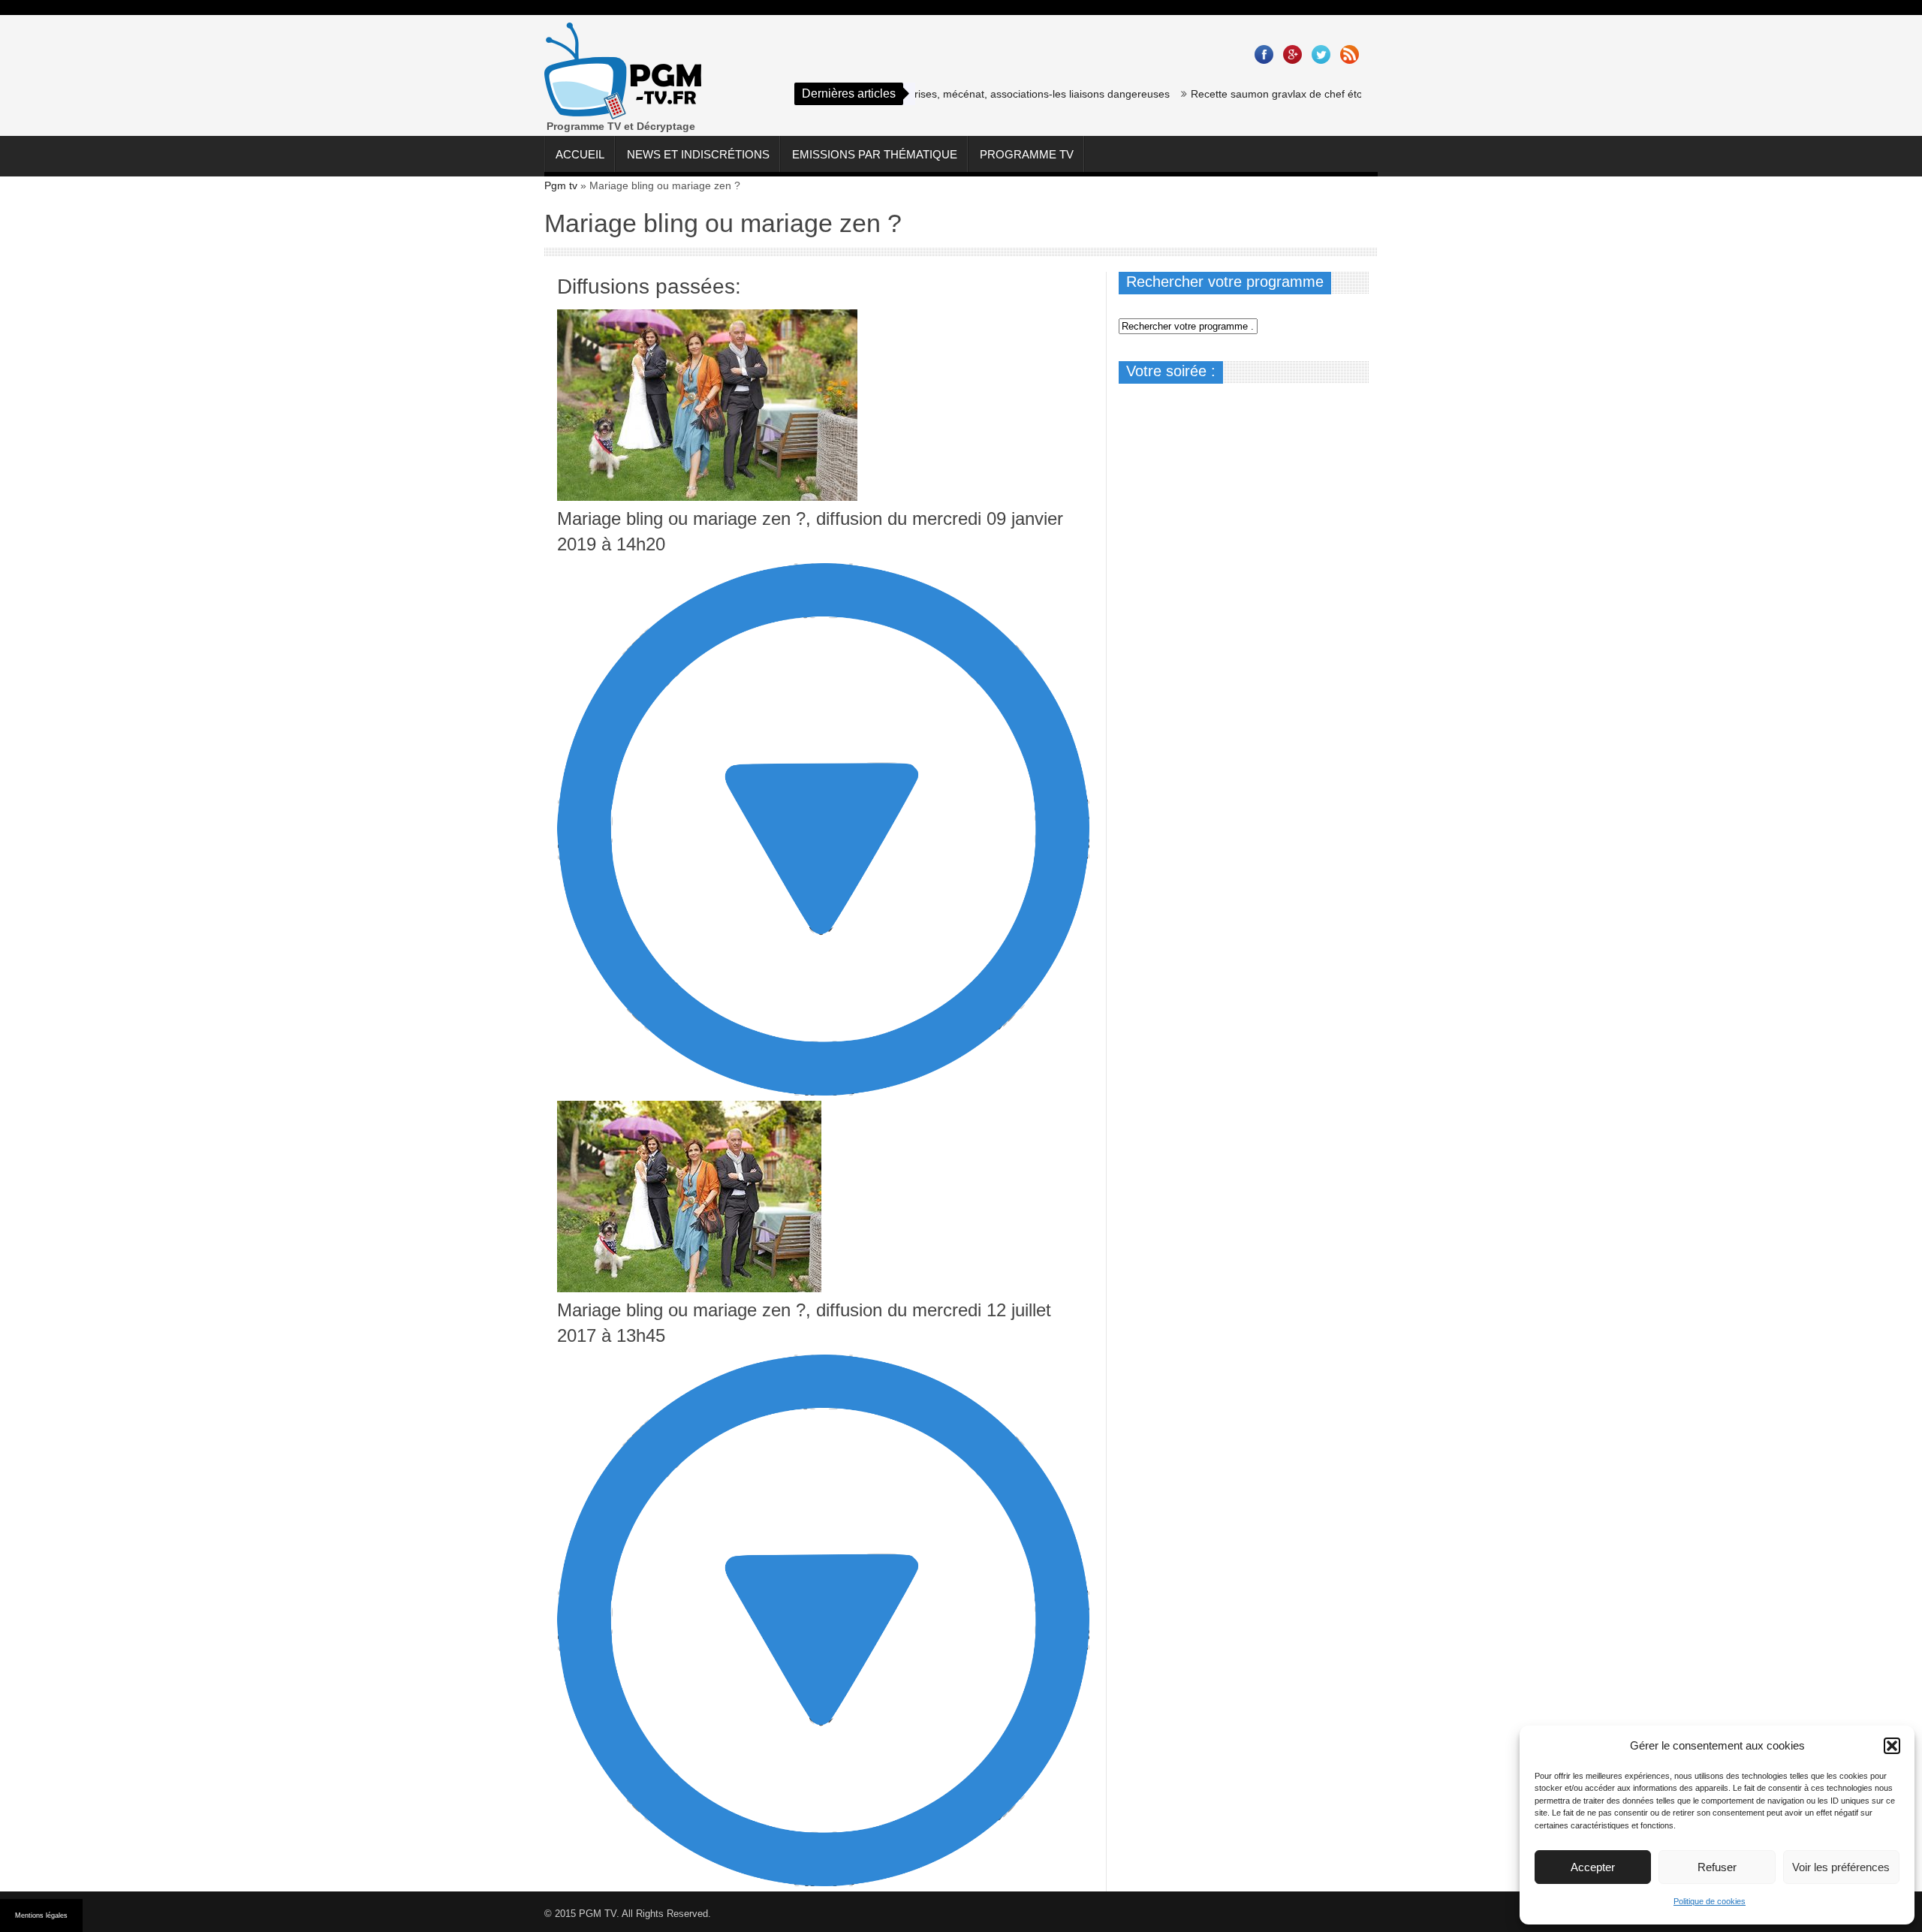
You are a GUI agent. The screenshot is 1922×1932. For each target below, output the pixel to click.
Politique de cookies (1710, 1901)
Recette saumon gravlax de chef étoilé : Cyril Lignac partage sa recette (1313, 94)
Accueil (580, 154)
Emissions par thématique (875, 154)
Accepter (1593, 1867)
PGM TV (598, 1914)
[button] (1892, 1746)
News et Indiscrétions (698, 154)
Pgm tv (561, 185)
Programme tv (1027, 154)
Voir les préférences (1841, 1867)
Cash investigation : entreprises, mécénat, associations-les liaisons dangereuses (933, 94)
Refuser (1717, 1867)
